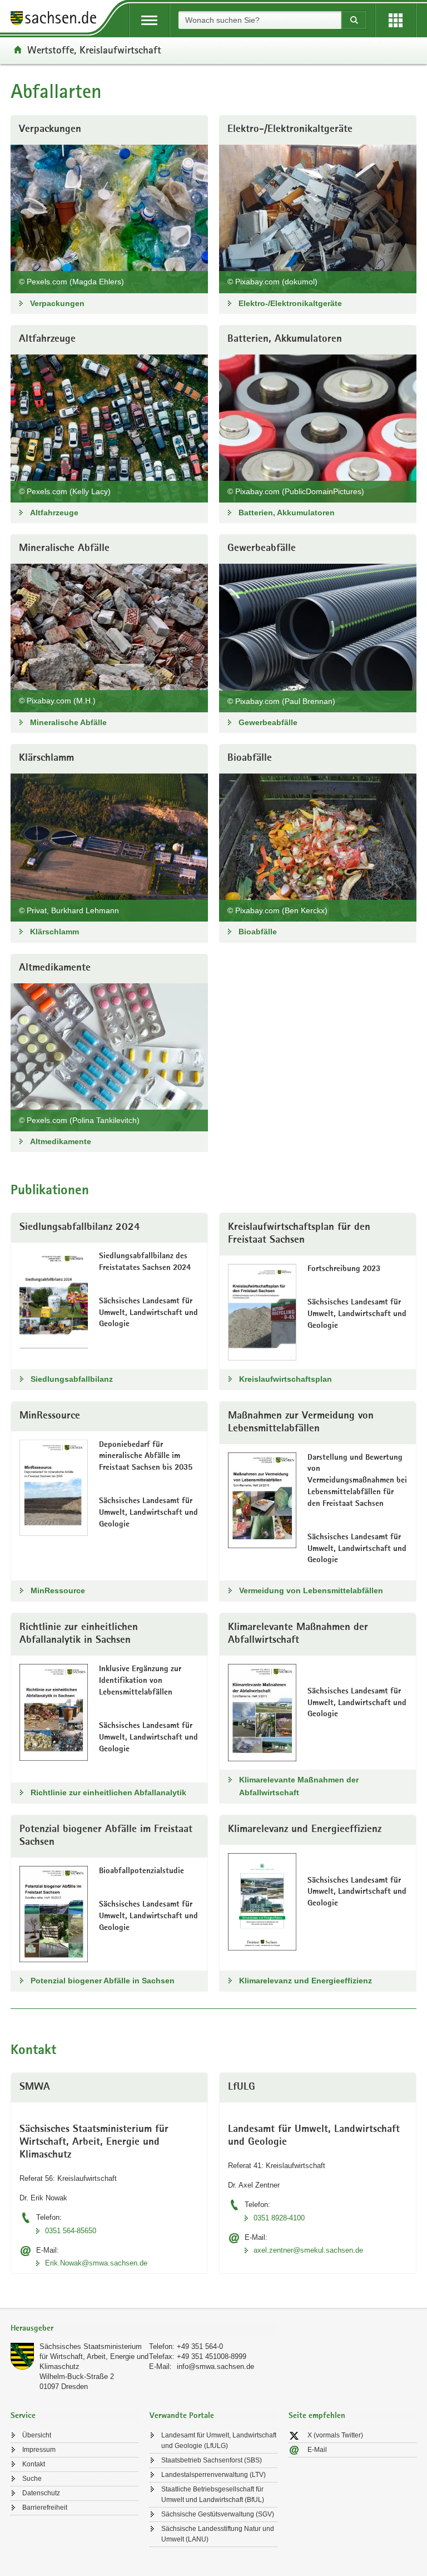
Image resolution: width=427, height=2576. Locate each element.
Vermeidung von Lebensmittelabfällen (311, 1590)
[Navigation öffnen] (149, 20)
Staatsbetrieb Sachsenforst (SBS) (212, 2460)
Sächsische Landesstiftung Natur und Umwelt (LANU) (218, 2534)
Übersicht (37, 2435)
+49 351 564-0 (200, 2346)
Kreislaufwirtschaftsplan (286, 1379)
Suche (32, 2479)
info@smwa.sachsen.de (215, 2366)
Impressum (39, 2450)
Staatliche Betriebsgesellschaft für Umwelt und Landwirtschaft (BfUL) (213, 2494)
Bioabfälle (258, 932)
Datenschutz (41, 2493)
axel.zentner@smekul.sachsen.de (308, 2250)
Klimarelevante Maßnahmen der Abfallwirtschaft (299, 1786)
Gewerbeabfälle (268, 722)
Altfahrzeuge (54, 513)
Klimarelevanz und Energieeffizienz (306, 1981)
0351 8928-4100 (279, 2218)
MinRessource (58, 1590)
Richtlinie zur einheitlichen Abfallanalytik (108, 1792)
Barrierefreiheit (45, 2508)
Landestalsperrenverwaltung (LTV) (213, 2475)
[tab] (144, 2329)
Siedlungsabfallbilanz (72, 1379)
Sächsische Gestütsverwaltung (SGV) (218, 2514)
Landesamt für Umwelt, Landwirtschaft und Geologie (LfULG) (219, 2440)
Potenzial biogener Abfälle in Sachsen (103, 1981)
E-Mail (317, 2450)
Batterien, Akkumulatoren (287, 513)
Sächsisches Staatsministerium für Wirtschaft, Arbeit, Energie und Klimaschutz (94, 2356)
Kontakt (34, 2464)
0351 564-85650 (71, 2231)
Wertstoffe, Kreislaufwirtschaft (94, 50)
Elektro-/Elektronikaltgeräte (290, 303)
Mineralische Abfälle (68, 722)
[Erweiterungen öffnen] (396, 20)
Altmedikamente (61, 1141)
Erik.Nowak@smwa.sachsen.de (96, 2263)
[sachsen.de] (57, 20)
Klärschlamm (54, 932)
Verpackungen (57, 303)
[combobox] (260, 20)
